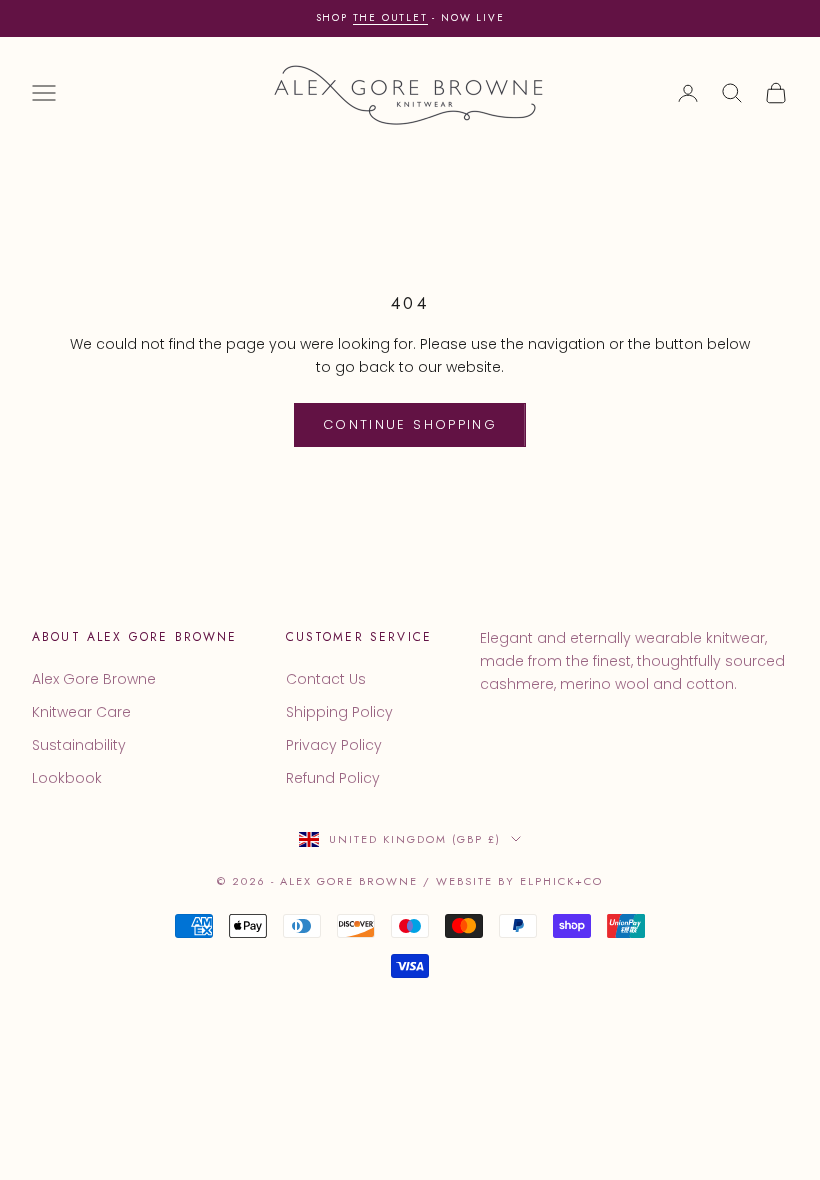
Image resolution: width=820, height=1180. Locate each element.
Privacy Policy (334, 745)
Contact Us (326, 679)
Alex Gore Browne (94, 679)
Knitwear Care (81, 712)
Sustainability (79, 745)
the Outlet (390, 17)
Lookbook (67, 778)
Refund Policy (333, 778)
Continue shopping (410, 424)
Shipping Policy (339, 712)
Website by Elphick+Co (519, 881)
